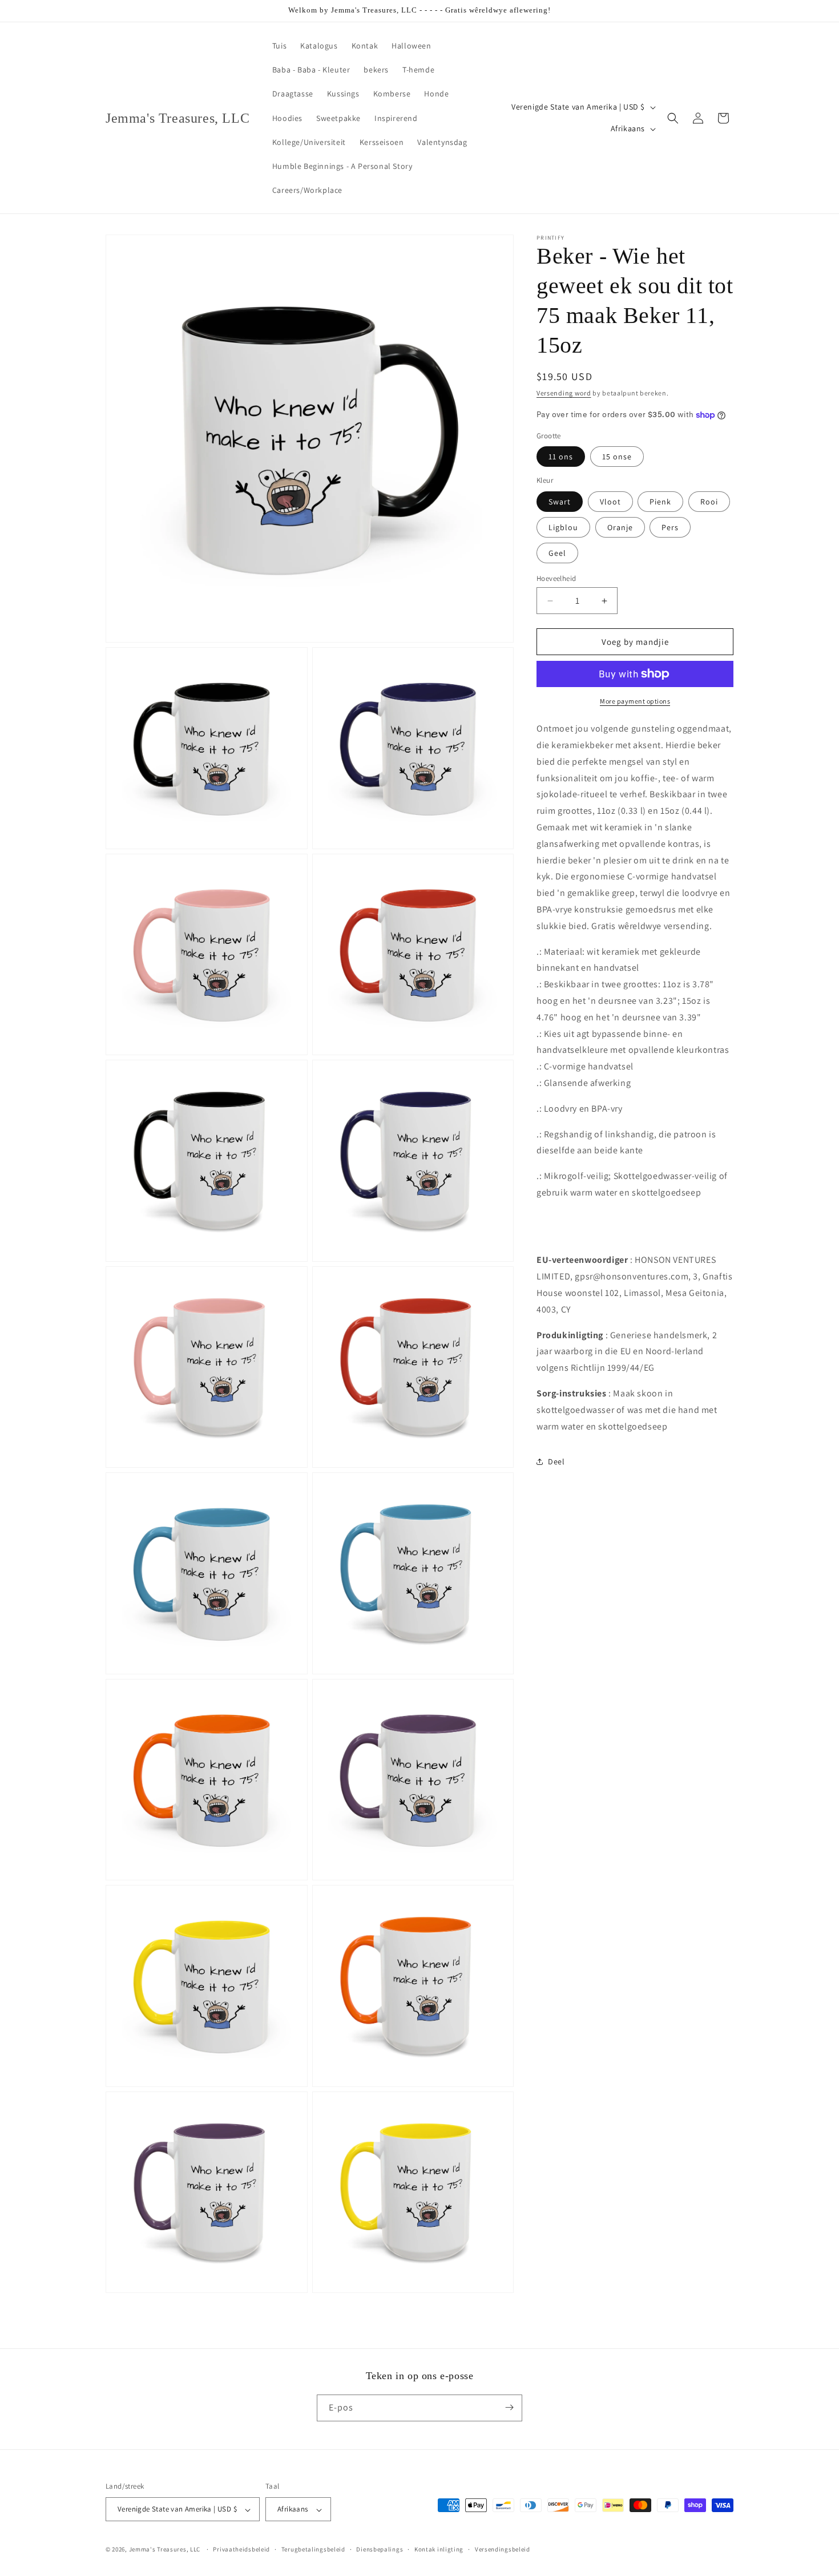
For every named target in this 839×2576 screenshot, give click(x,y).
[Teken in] (509, 2407)
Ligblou (563, 527)
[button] (673, 118)
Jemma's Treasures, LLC (165, 2550)
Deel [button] (556, 1461)
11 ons (561, 457)
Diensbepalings (380, 2549)
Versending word (564, 393)
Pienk (660, 502)
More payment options (635, 701)
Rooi (709, 502)
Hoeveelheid (556, 578)
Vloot (610, 502)
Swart (560, 502)
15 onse (617, 457)
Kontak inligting (439, 2549)
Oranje (620, 527)
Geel (557, 553)
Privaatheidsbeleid (241, 2549)
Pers (670, 527)
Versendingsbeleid (503, 2549)
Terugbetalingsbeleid (313, 2549)
